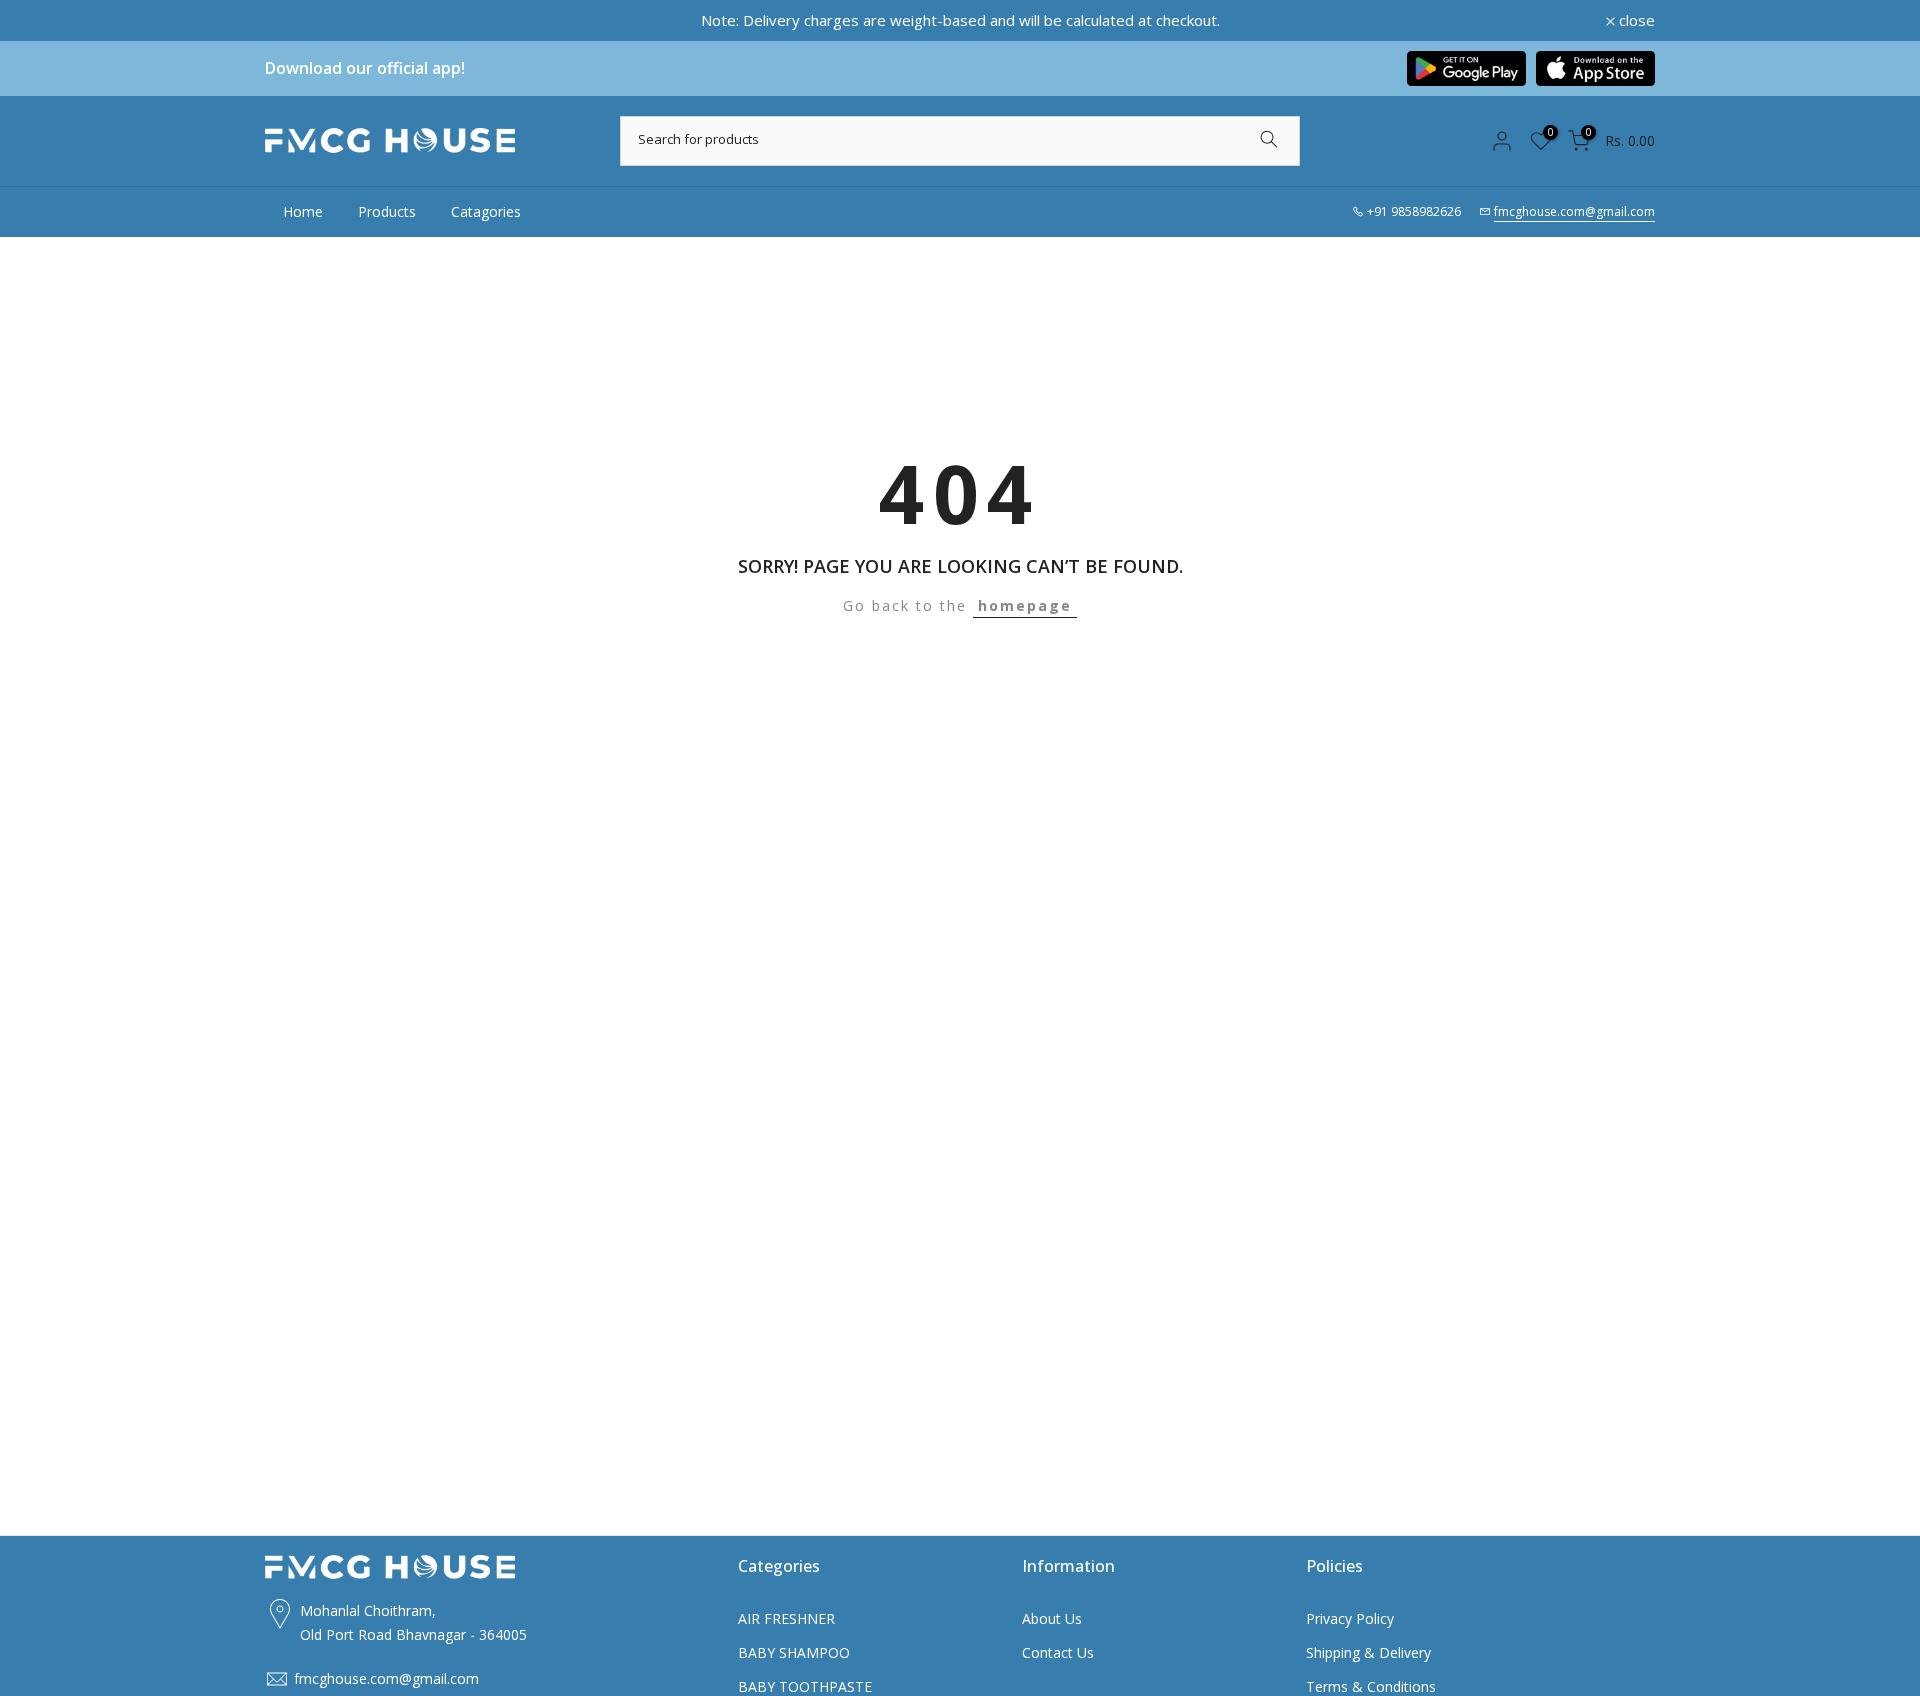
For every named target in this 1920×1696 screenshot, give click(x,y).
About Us (1052, 1618)
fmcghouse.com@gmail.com (1574, 211)
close (294, 20)
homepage (1025, 605)
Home (303, 211)
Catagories (486, 211)
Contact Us (1058, 1652)
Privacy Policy (1350, 1618)
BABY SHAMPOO (794, 1652)
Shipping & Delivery (1368, 1652)
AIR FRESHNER (786, 1618)
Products (387, 211)
